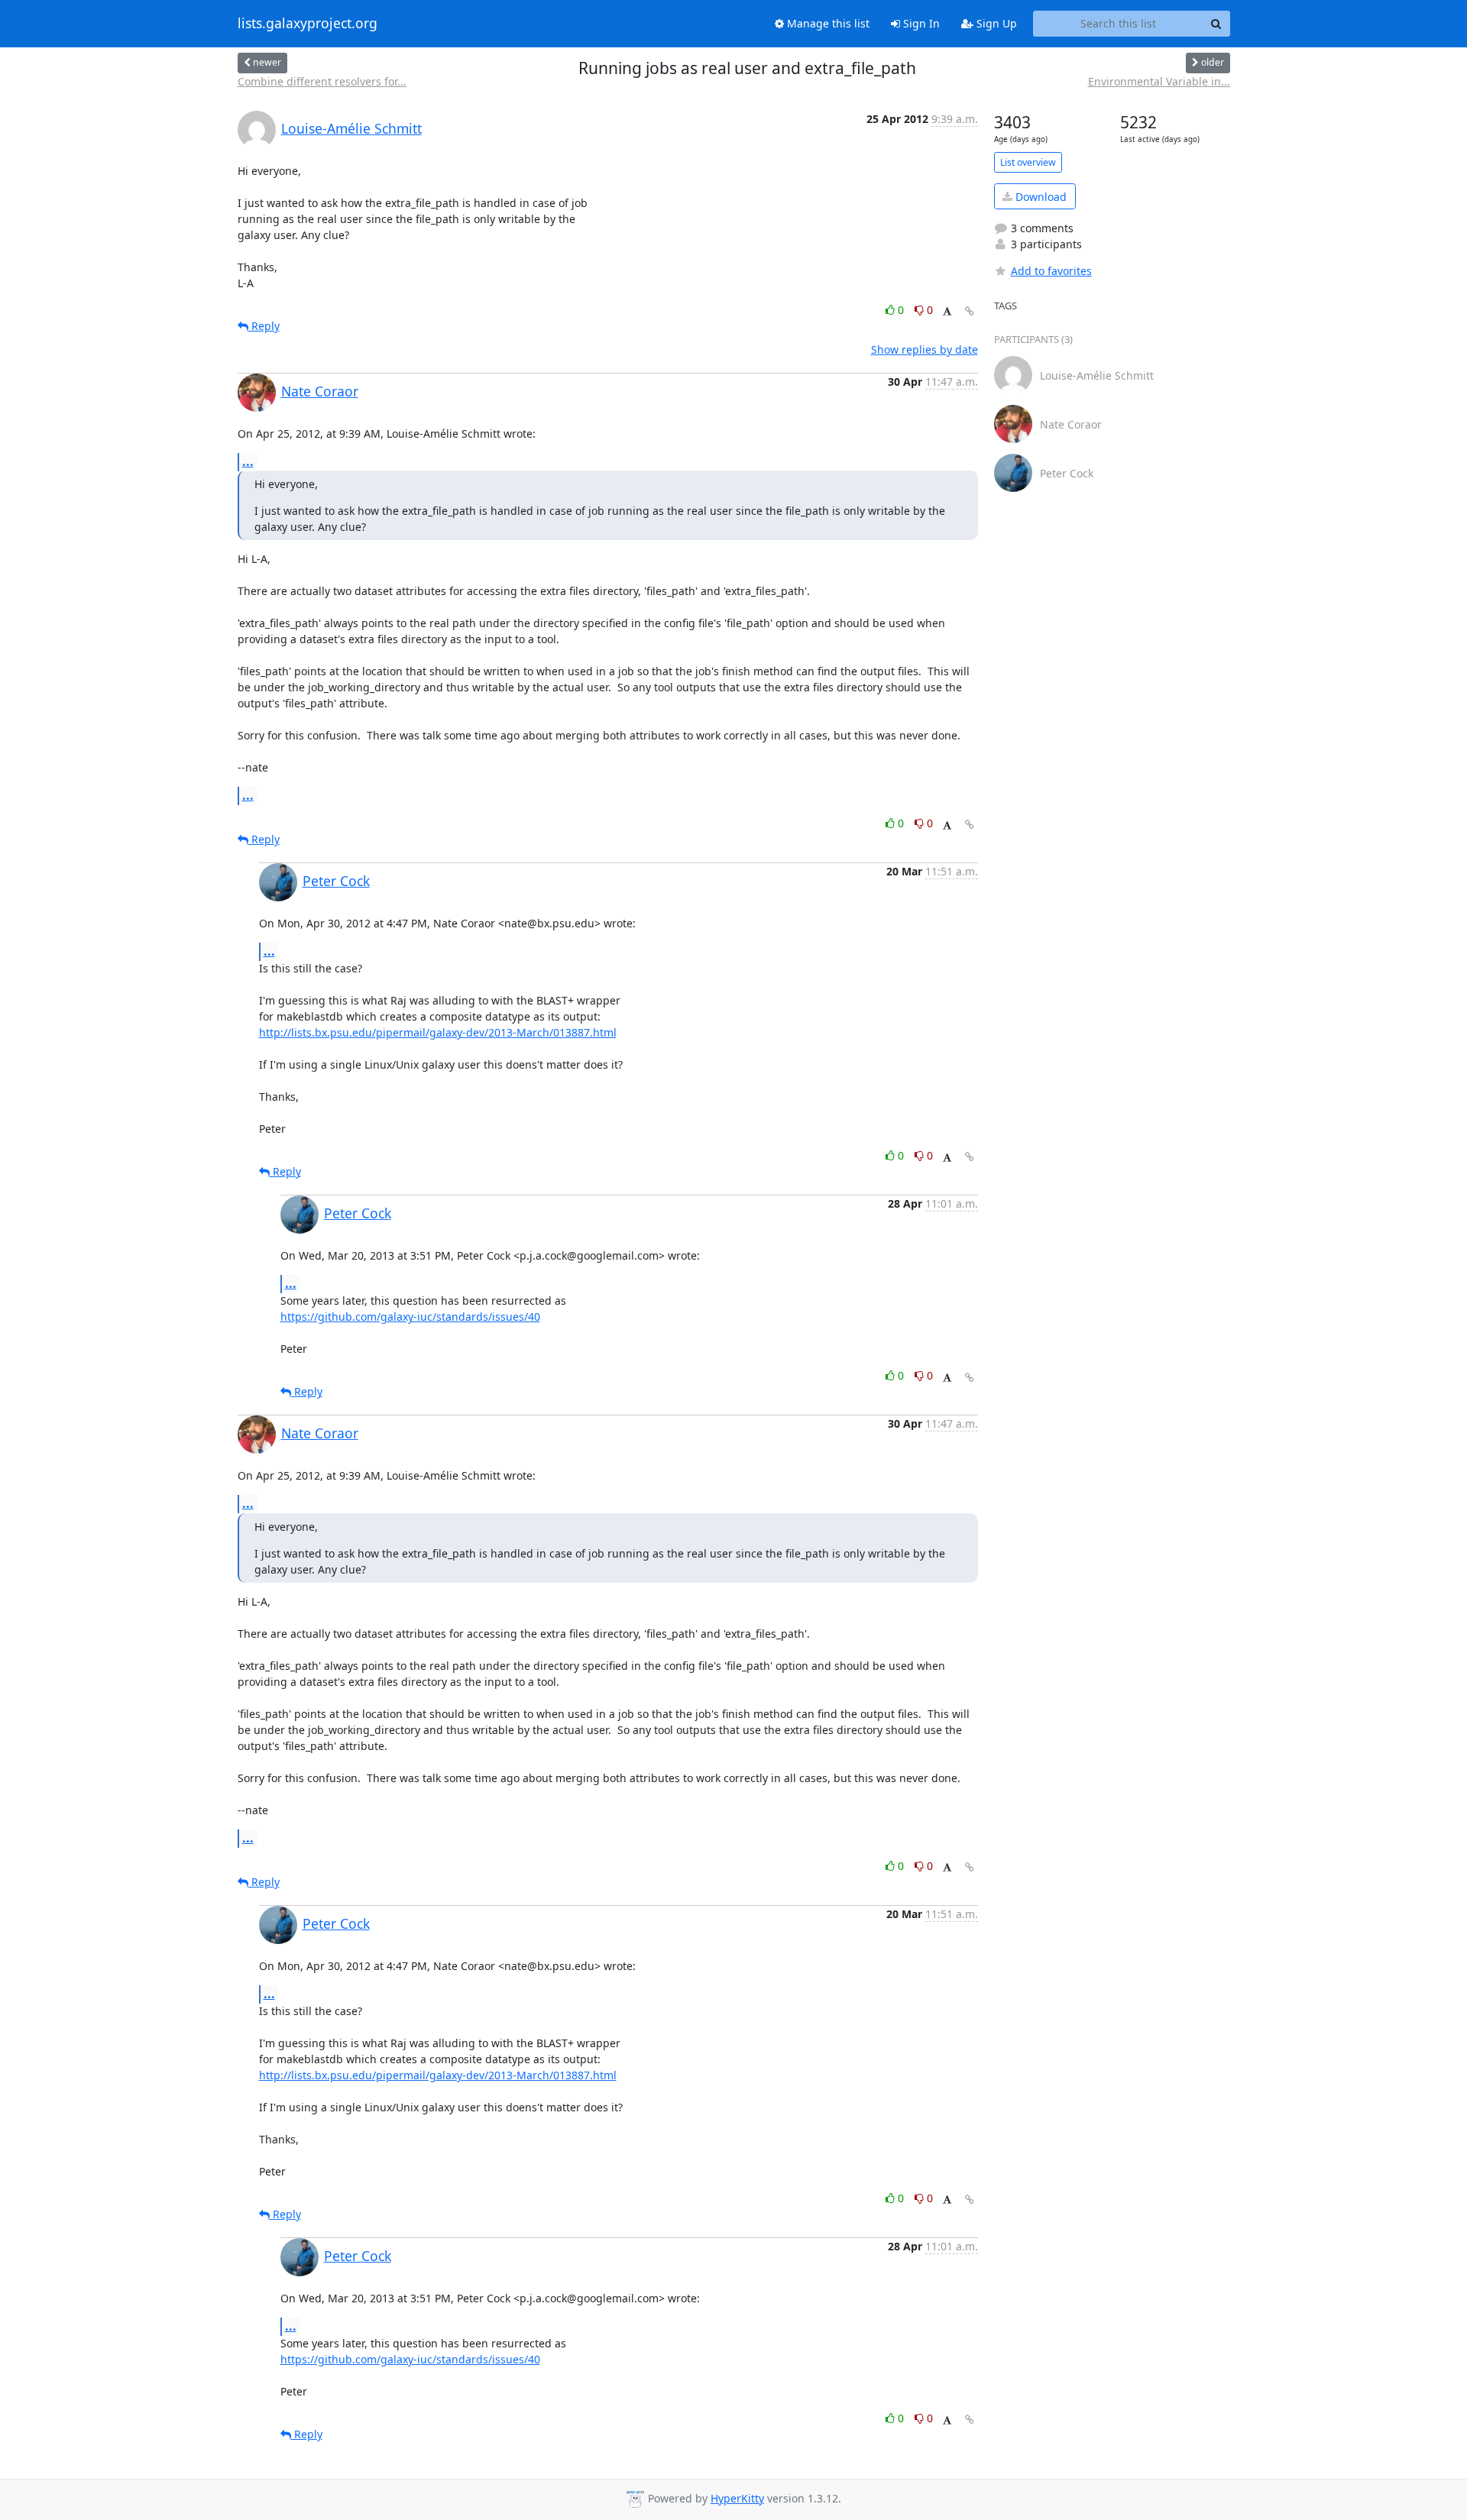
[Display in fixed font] (947, 312)
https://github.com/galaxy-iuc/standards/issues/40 (410, 1317)
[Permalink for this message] (970, 311)
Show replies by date (925, 349)
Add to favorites (1051, 271)
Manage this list (827, 23)
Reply (264, 326)
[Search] (1216, 24)
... (248, 461)
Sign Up (995, 23)
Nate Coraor (320, 391)
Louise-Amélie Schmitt (351, 128)
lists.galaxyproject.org (308, 24)
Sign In (920, 23)
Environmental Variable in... (1159, 81)
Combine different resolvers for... (322, 81)
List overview (1028, 162)
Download (1040, 197)
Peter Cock (336, 881)
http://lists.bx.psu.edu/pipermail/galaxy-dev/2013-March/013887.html (438, 1032)
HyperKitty (737, 2498)
